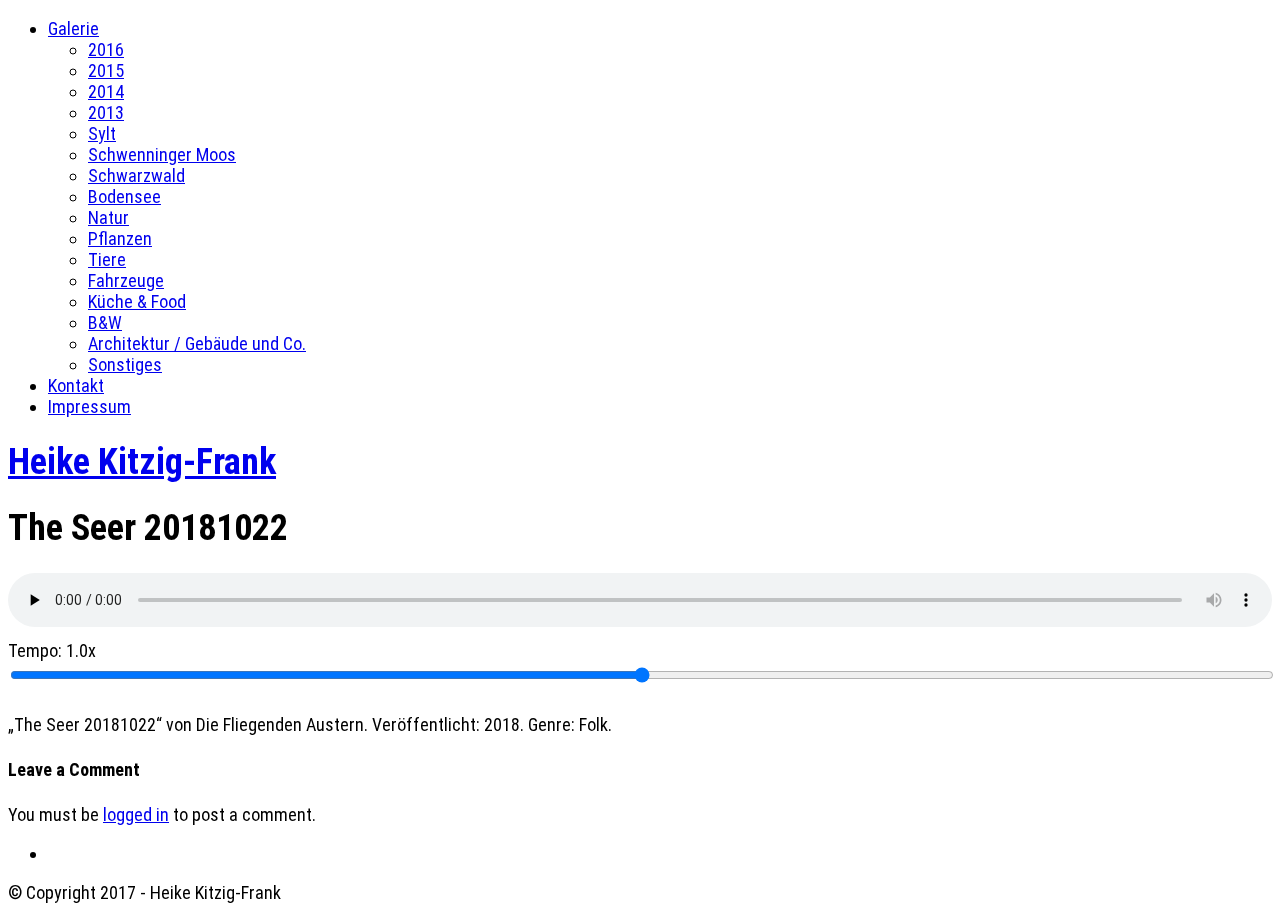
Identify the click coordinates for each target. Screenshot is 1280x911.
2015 (106, 70)
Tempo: (52, 650)
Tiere (107, 259)
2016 (106, 49)
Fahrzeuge (126, 280)
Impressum (89, 406)
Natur (108, 217)
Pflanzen (120, 238)
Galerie (73, 28)
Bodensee (124, 196)
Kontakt (76, 385)
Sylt (102, 133)
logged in (136, 814)
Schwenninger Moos (162, 154)
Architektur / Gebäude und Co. (197, 343)
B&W (105, 322)
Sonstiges (125, 364)
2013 (106, 112)
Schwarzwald (136, 175)
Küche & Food (137, 301)
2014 (106, 91)
